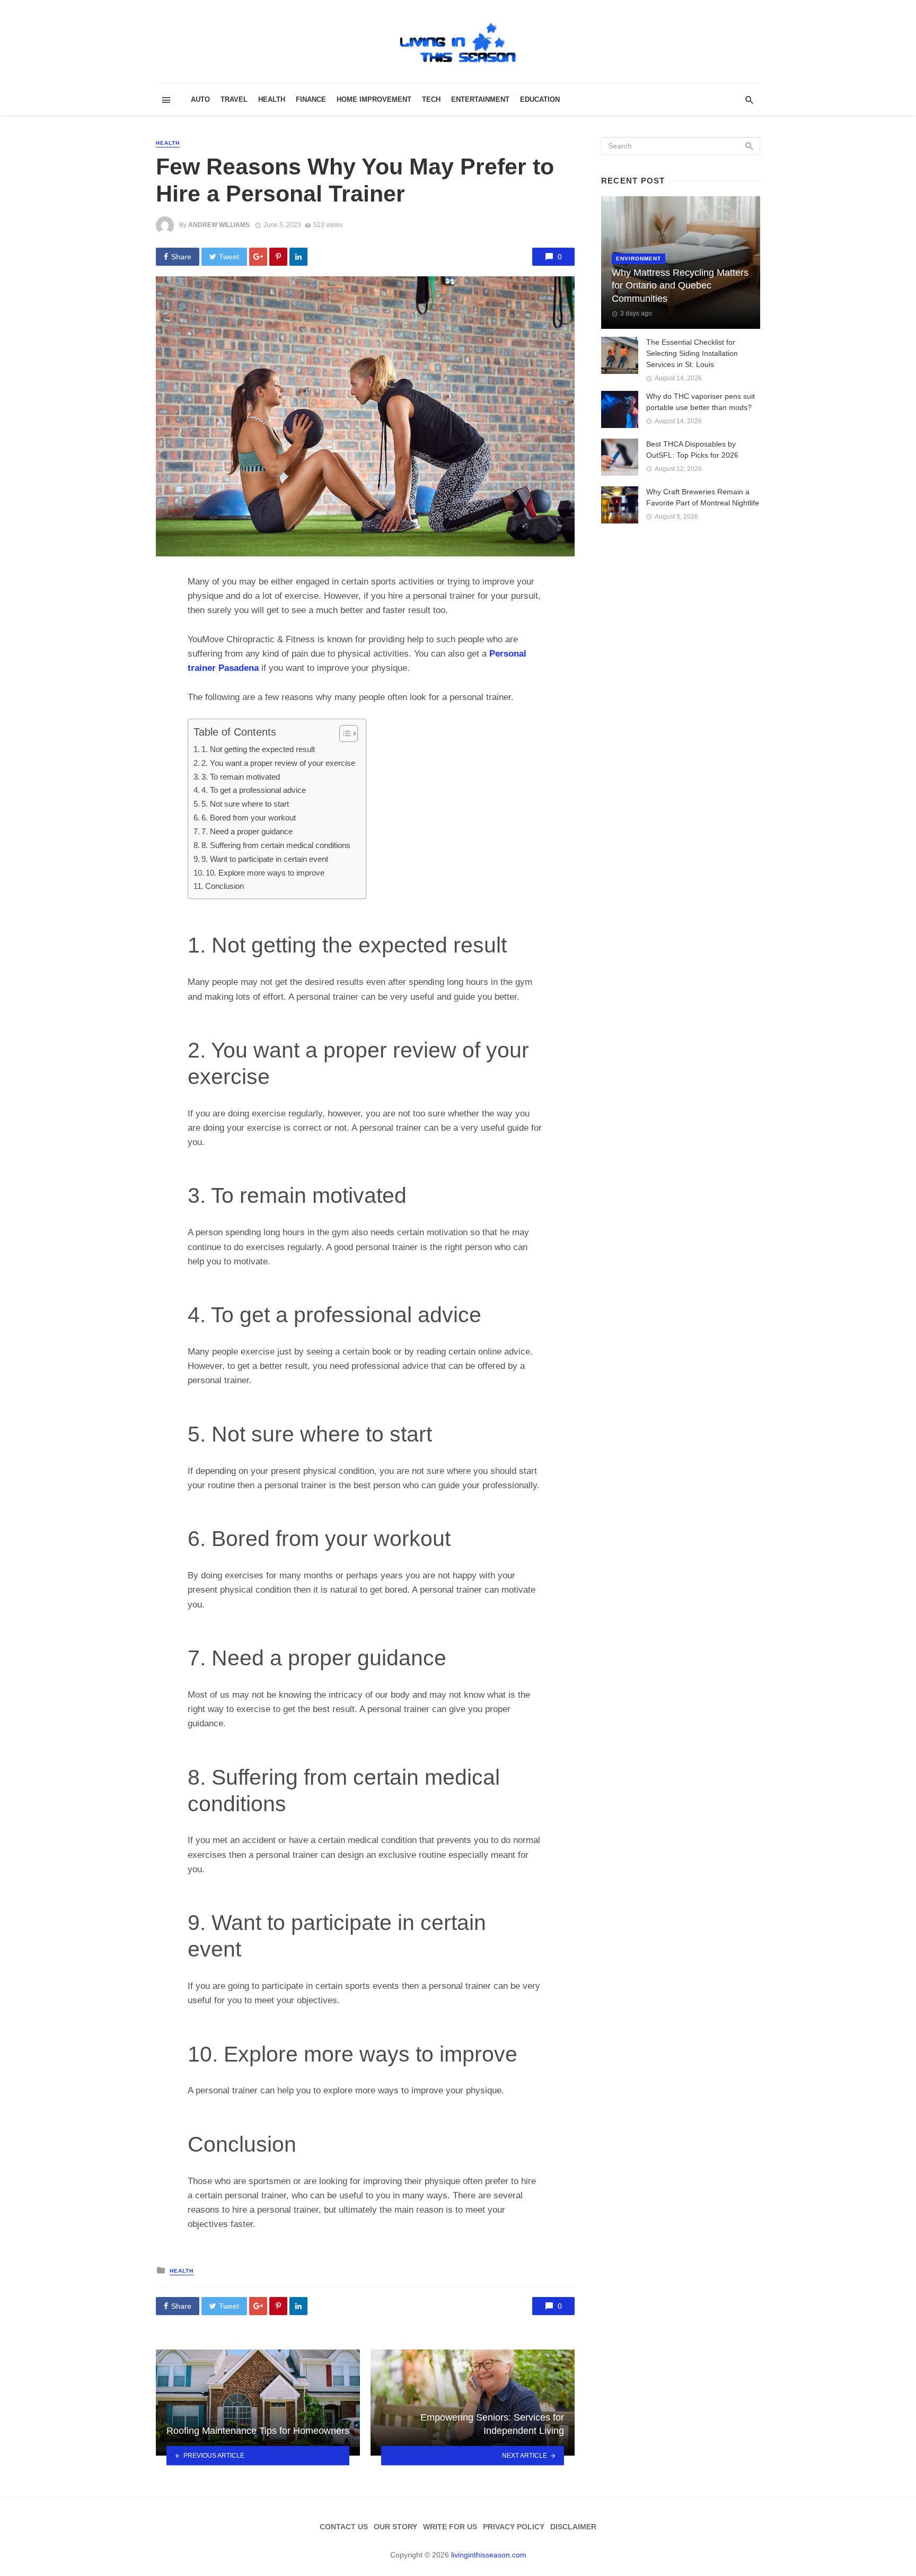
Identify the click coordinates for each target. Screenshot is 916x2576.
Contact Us (344, 2527)
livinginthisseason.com (489, 2555)
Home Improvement (374, 99)
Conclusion (224, 886)
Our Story (395, 2527)
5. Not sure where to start (245, 804)
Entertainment (480, 99)
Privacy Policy (514, 2527)
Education (540, 99)
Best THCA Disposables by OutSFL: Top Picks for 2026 (692, 449)
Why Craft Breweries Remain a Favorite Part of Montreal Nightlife (703, 497)
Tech (431, 99)
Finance (311, 99)
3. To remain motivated (241, 777)
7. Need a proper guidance (247, 831)
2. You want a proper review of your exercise (278, 763)
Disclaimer (573, 2527)
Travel (234, 99)
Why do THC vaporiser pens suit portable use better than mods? (701, 402)
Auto (200, 99)
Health (272, 99)
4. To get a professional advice (254, 790)
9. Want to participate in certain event (265, 859)
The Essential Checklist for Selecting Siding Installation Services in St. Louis (692, 353)
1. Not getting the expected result (258, 749)
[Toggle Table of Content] (343, 733)
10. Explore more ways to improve (265, 873)
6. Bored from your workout (249, 818)
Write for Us (450, 2527)
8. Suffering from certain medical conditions (276, 845)
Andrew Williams (219, 225)
